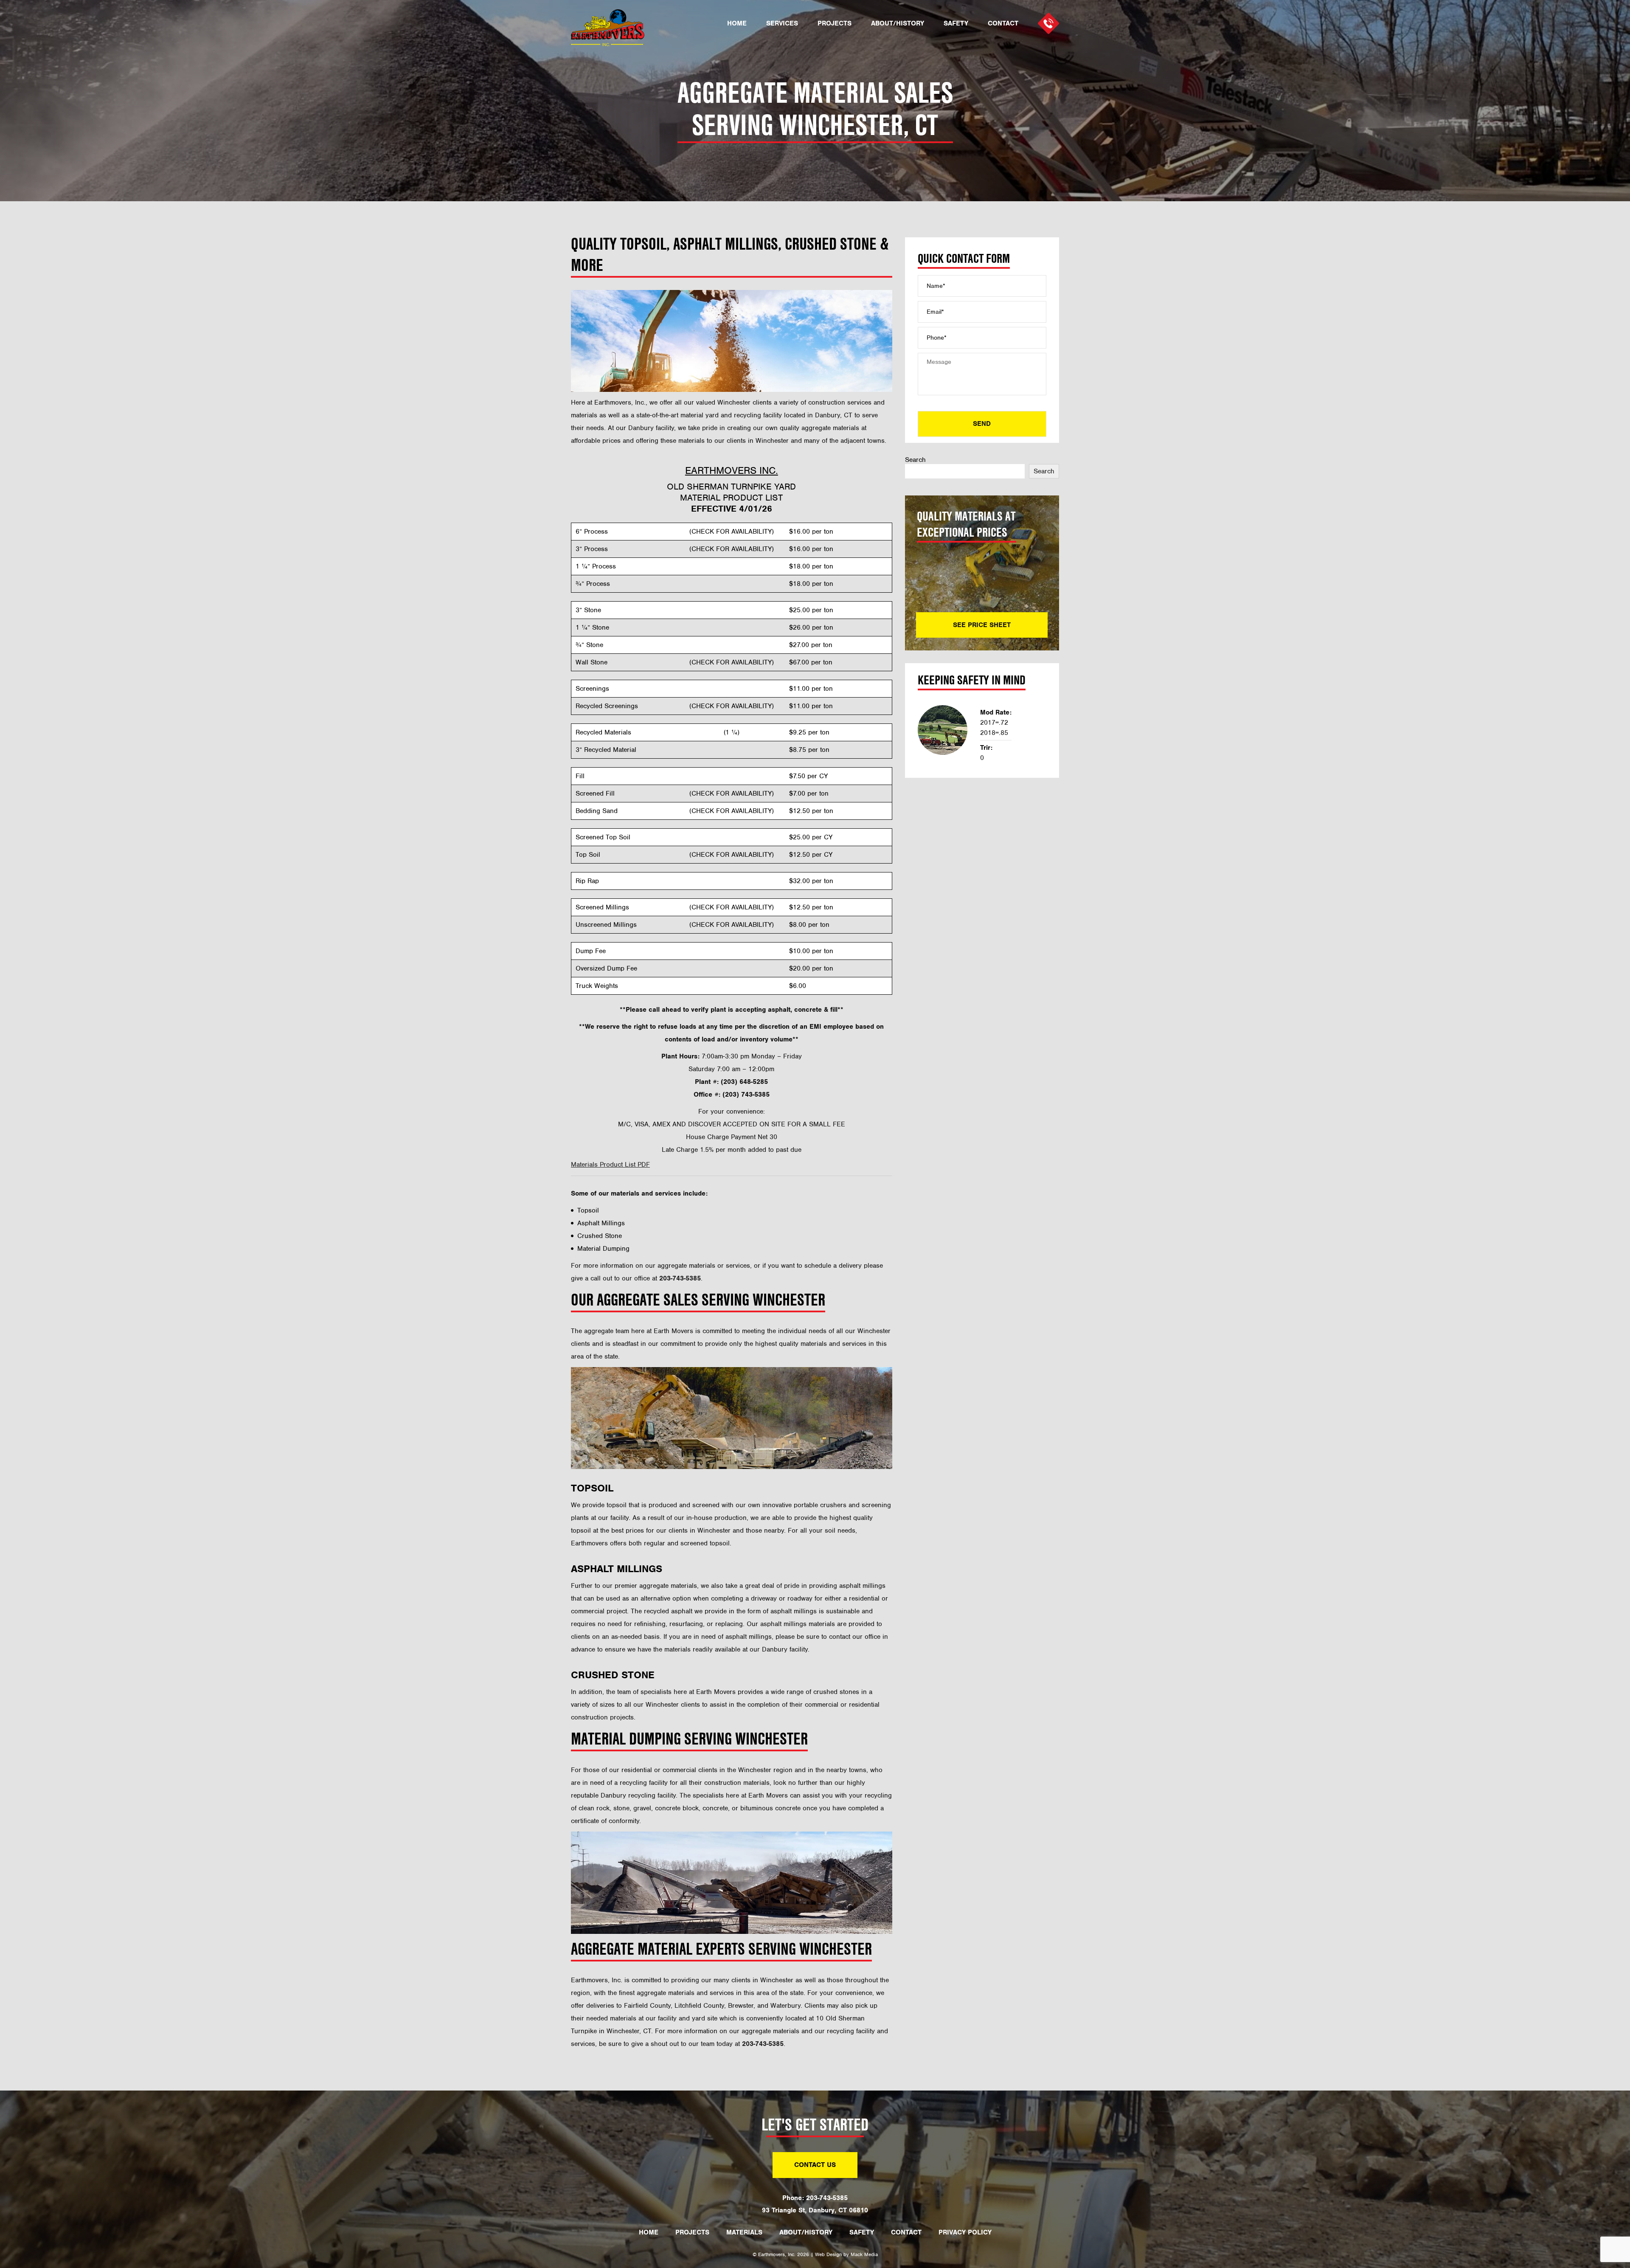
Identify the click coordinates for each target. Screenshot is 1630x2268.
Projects (835, 24)
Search (915, 460)
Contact (1003, 24)
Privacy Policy (965, 2232)
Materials (744, 2232)
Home (737, 24)
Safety (956, 24)
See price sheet (982, 625)
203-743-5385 (827, 2198)
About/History (898, 24)
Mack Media (864, 2254)
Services (782, 24)
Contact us (815, 2165)
